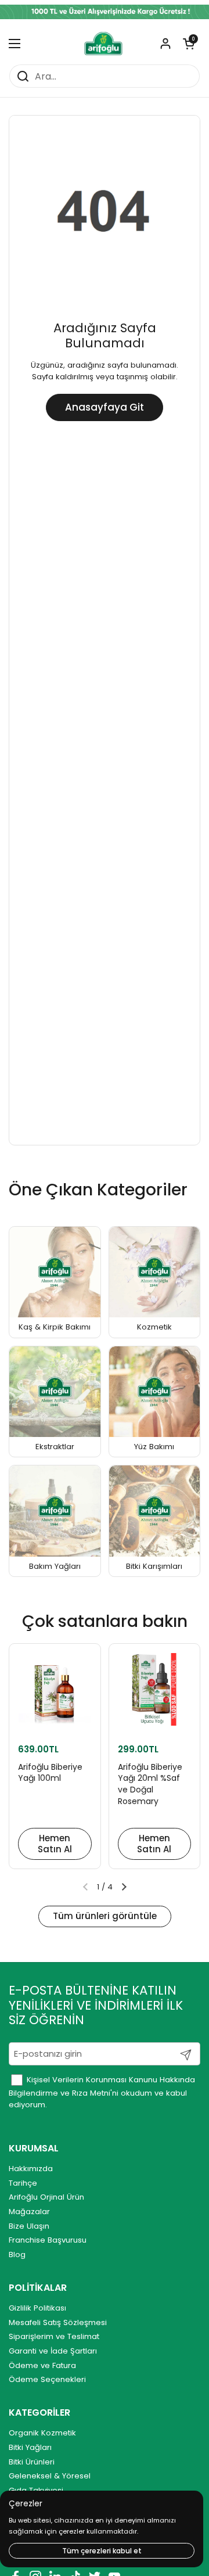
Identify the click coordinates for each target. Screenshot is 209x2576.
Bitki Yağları (30, 2447)
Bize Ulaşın (29, 2226)
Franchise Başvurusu (48, 2240)
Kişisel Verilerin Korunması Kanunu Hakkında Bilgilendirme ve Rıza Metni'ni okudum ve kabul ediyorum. (102, 2092)
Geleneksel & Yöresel (50, 2476)
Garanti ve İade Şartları (53, 2351)
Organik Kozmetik (42, 2433)
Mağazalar (29, 2212)
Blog (17, 2255)
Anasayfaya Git (105, 407)
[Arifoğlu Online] (104, 44)
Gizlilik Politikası (37, 2308)
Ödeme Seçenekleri (47, 2379)
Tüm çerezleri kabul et (102, 2551)
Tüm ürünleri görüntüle (105, 1916)
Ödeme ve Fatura (42, 2365)
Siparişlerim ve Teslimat (54, 2336)
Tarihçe (23, 2183)
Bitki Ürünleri (32, 2462)
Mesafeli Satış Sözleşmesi (58, 2322)
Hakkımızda (31, 2169)
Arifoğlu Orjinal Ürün (46, 2197)
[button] (189, 44)
